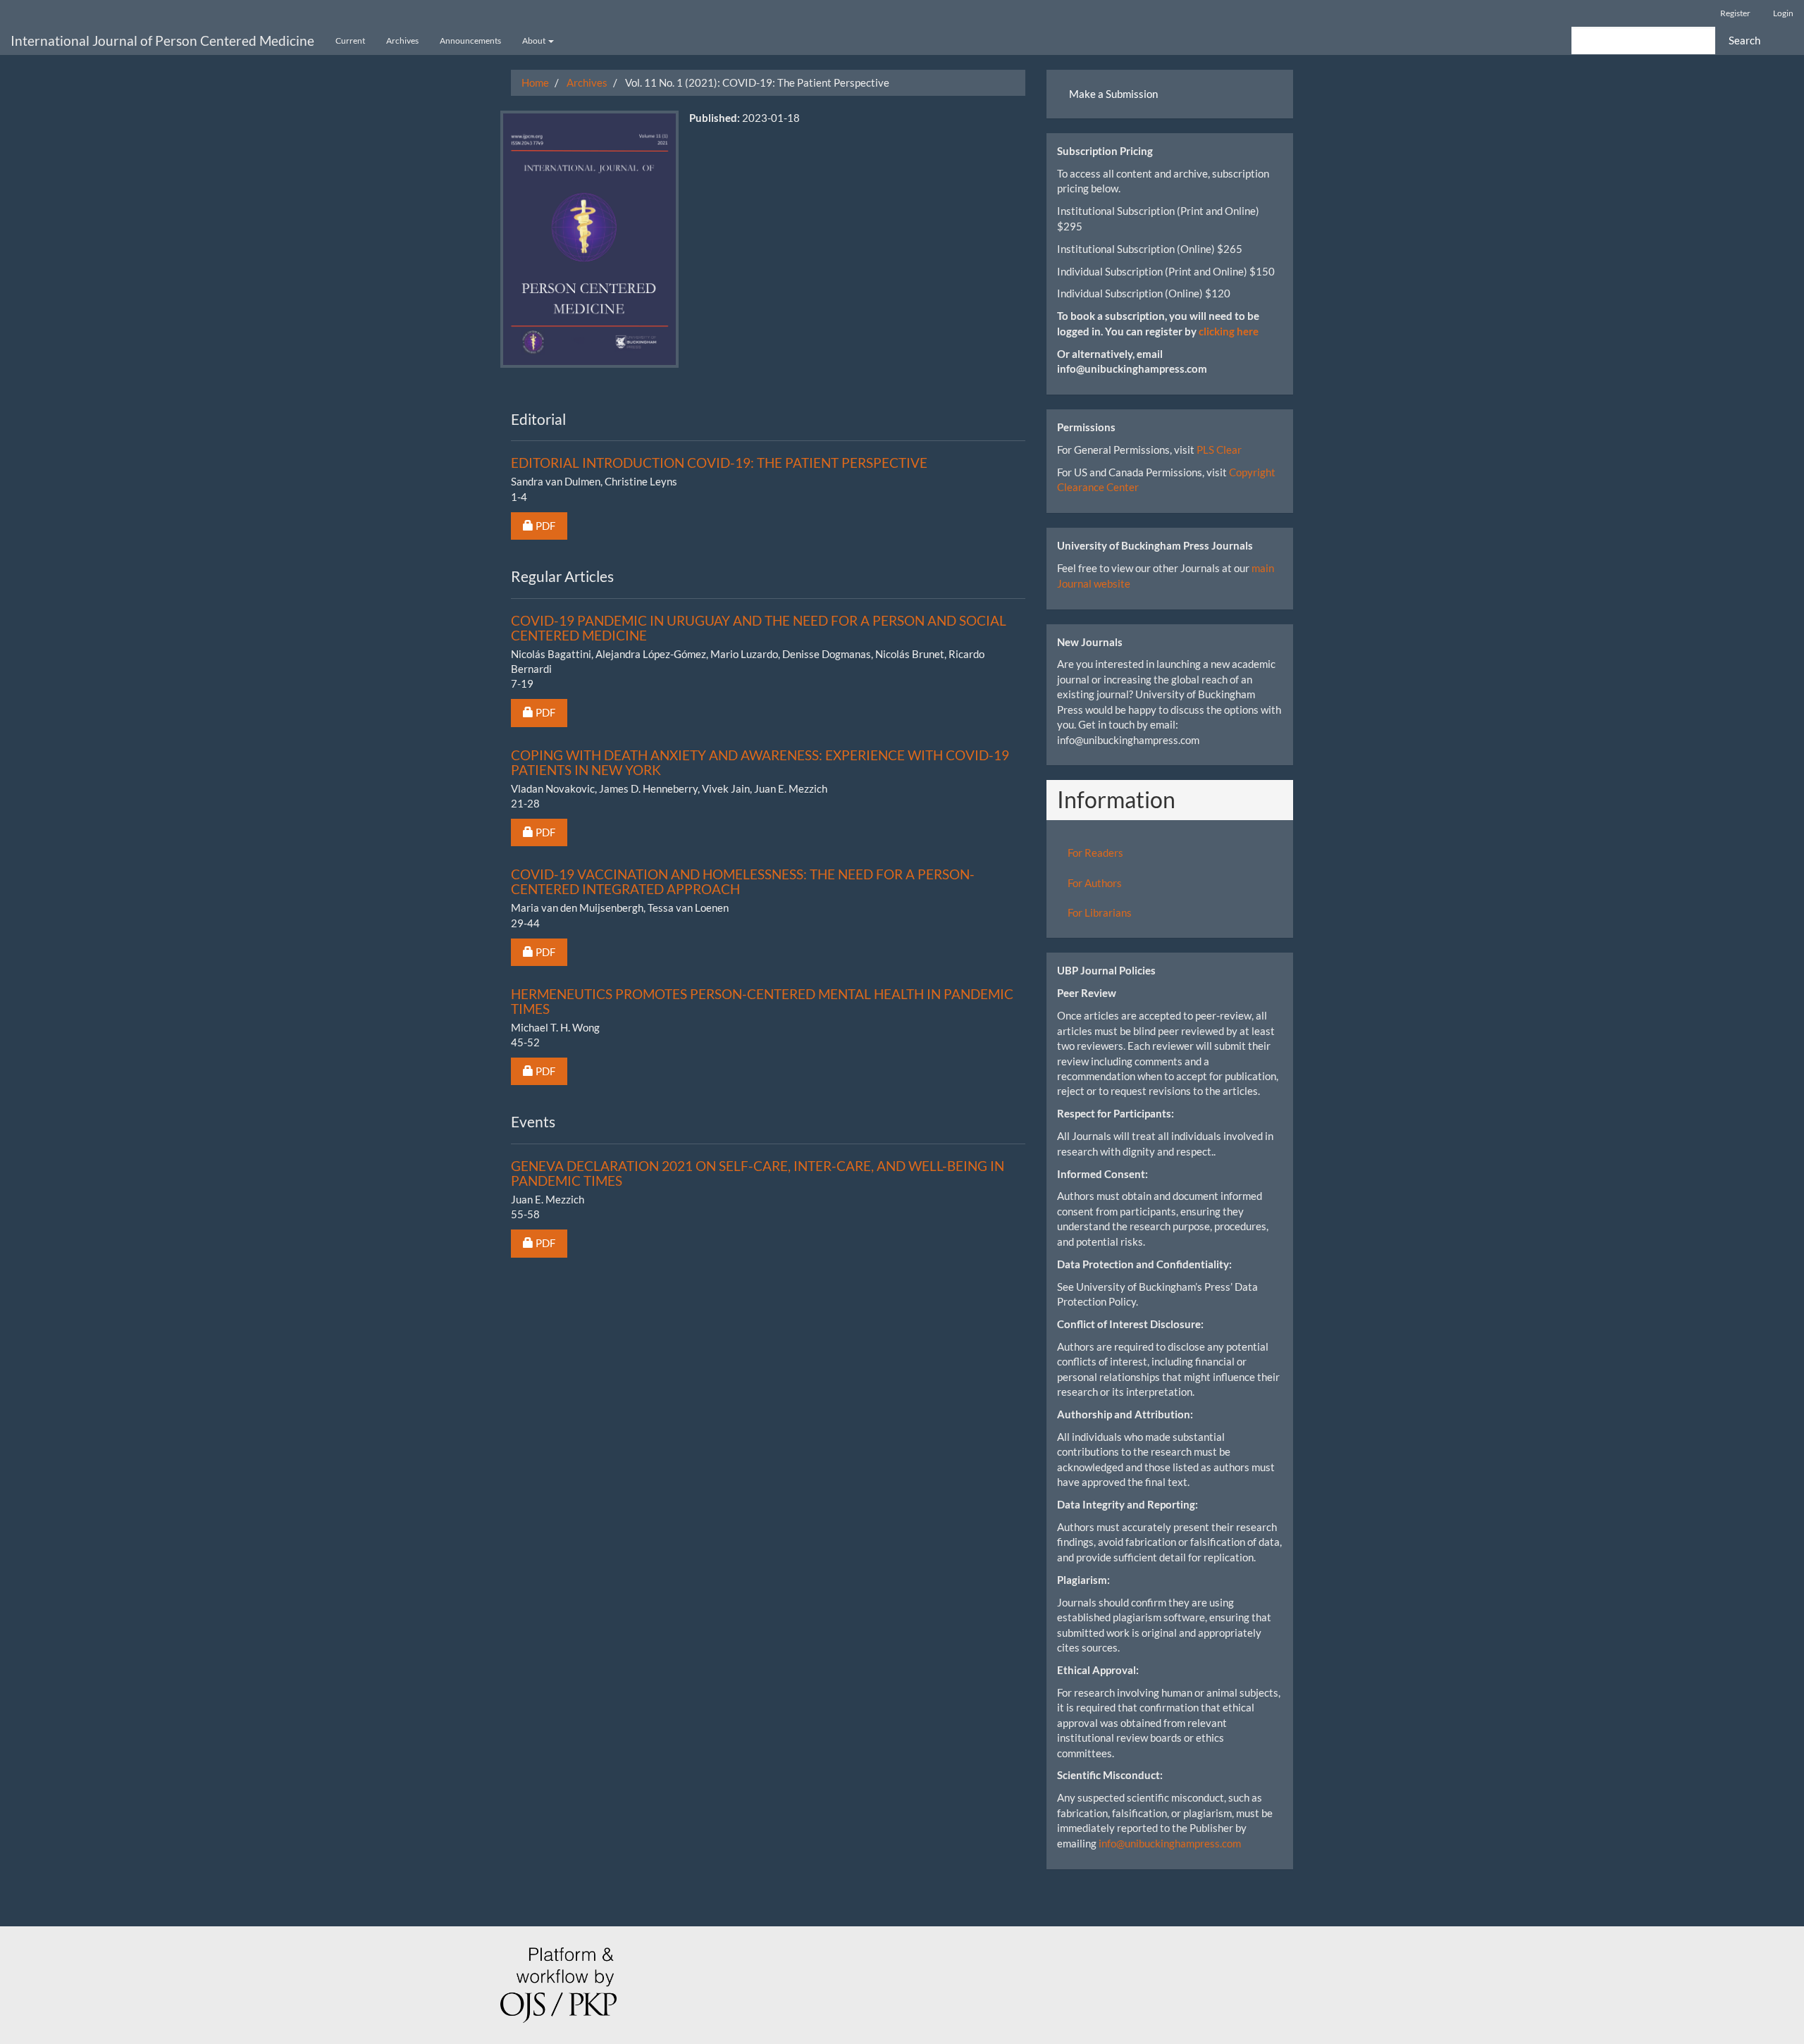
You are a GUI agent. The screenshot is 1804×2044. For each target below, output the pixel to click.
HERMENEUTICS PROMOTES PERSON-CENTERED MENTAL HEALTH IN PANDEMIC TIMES (762, 1001)
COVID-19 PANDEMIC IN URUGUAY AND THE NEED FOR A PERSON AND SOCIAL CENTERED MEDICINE (759, 628)
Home (535, 82)
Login (1783, 13)
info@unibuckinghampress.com (1170, 1843)
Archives (402, 41)
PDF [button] (551, 525)
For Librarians (1100, 912)
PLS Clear (1219, 450)
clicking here (1229, 331)
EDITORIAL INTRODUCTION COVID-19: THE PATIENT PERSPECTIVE (719, 463)
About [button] (535, 41)
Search (1744, 40)
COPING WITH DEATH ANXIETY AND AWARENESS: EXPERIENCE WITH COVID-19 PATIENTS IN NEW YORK (760, 762)
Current (350, 41)
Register (1735, 13)
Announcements (470, 41)
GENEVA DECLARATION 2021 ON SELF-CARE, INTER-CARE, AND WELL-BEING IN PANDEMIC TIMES (758, 1173)
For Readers (1095, 853)
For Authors (1095, 883)
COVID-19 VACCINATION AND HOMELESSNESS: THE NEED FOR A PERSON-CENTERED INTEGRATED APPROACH (743, 881)
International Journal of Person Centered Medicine (162, 41)
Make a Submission (1113, 94)
